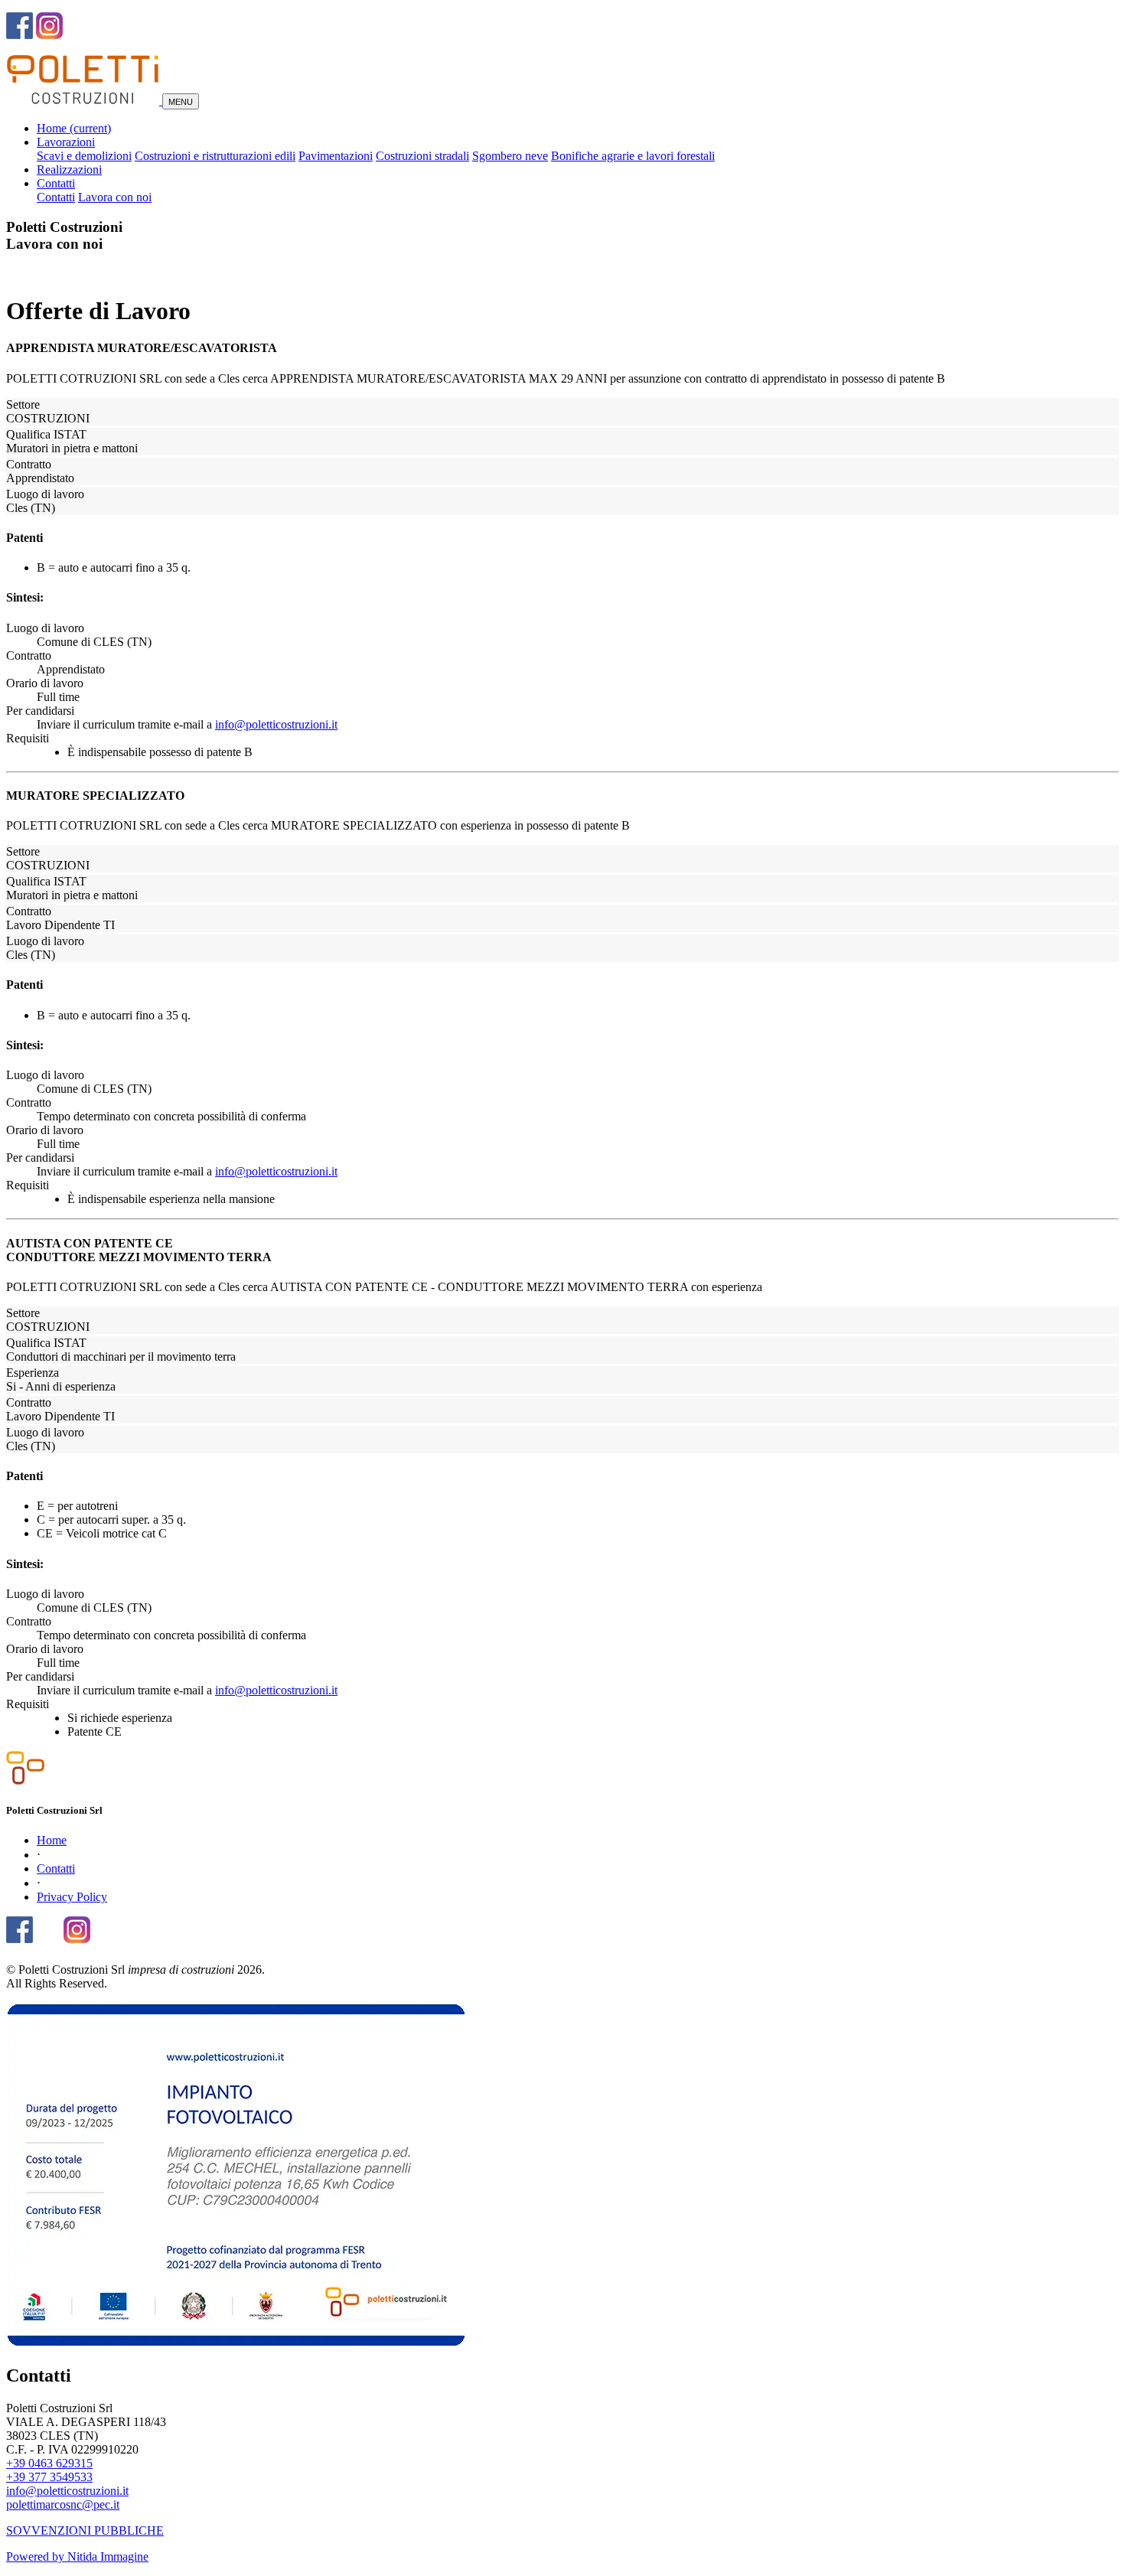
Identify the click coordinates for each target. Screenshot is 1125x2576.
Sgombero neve (510, 156)
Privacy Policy (72, 1897)
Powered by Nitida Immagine (77, 2556)
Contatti (56, 197)
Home (74, 128)
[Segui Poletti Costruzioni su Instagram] (77, 1935)
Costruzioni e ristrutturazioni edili (215, 156)
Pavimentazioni (336, 156)
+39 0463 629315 (49, 2463)
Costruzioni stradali (422, 156)
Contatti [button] (56, 183)
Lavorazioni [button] (66, 142)
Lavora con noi (115, 197)
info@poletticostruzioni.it (276, 724)
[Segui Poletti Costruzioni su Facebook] (20, 1935)
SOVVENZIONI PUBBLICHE (85, 2530)
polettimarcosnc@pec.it (63, 2504)
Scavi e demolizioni (84, 156)
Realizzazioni (69, 170)
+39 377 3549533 (49, 2477)
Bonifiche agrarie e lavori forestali (633, 156)
